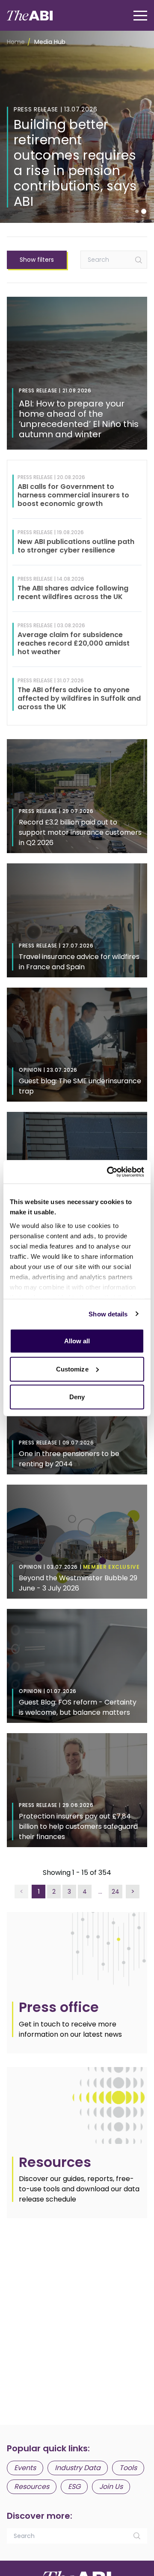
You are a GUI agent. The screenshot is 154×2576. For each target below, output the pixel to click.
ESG (74, 2487)
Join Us (111, 2487)
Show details (108, 1314)
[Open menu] (140, 16)
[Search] (139, 260)
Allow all (77, 1341)
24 (115, 1892)
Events (25, 2468)
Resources (32, 2487)
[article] (77, 1982)
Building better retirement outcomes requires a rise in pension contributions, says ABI (75, 163)
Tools (128, 2468)
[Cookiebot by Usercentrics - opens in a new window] (109, 1172)
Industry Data (78, 2468)
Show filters (37, 260)
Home (16, 42)
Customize (72, 1369)
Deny (77, 1397)
